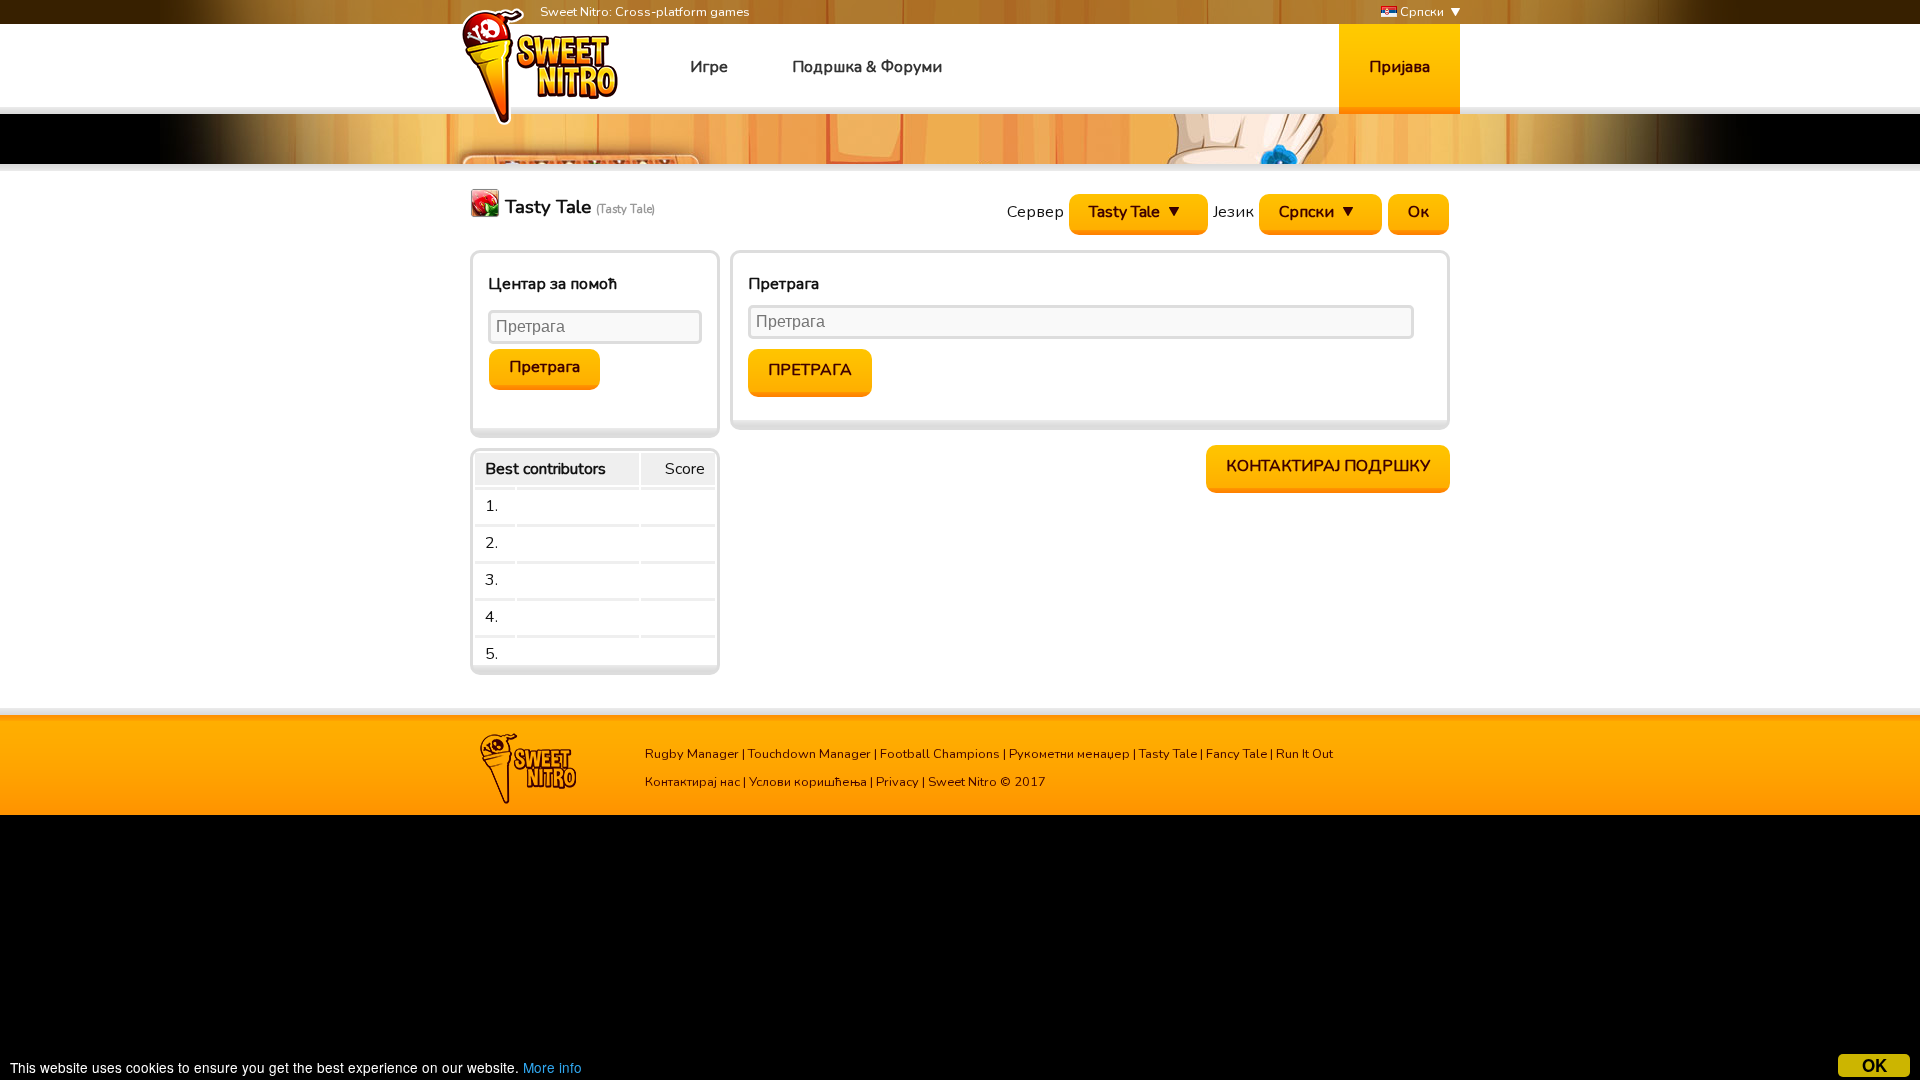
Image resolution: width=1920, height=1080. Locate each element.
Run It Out (1304, 754)
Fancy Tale (1236, 754)
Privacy (897, 782)
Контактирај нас (692, 782)
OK (1874, 1065)
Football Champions (940, 754)
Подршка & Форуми (867, 67)
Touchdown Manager (809, 754)
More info (552, 1067)
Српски (1420, 12)
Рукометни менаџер (1069, 754)
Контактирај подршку (1328, 466)
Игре (709, 67)
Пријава (1399, 67)
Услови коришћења (808, 782)
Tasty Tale (1168, 754)
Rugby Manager (692, 754)
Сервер (1035, 212)
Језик (1233, 212)
